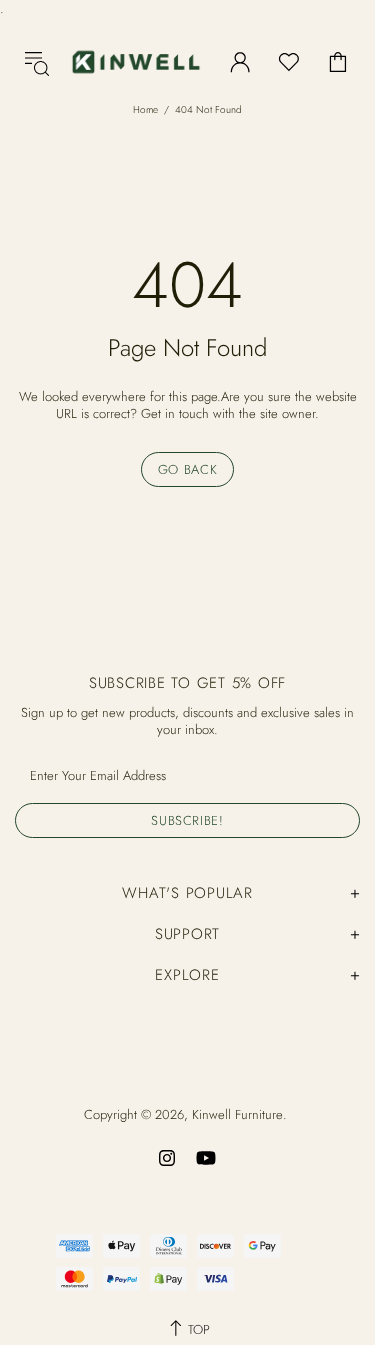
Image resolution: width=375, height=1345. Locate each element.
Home (145, 109)
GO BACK (188, 469)
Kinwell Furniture (136, 61)
